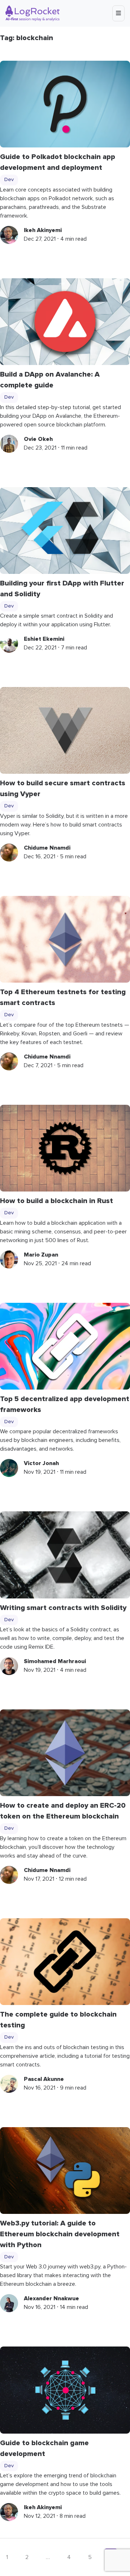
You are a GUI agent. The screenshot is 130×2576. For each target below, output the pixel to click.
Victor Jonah (41, 1463)
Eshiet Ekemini (44, 639)
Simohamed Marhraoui (55, 1661)
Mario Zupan (41, 1255)
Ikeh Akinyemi (43, 230)
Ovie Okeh (38, 439)
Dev (9, 180)
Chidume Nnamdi (47, 848)
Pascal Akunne (44, 2079)
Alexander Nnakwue (51, 2298)
